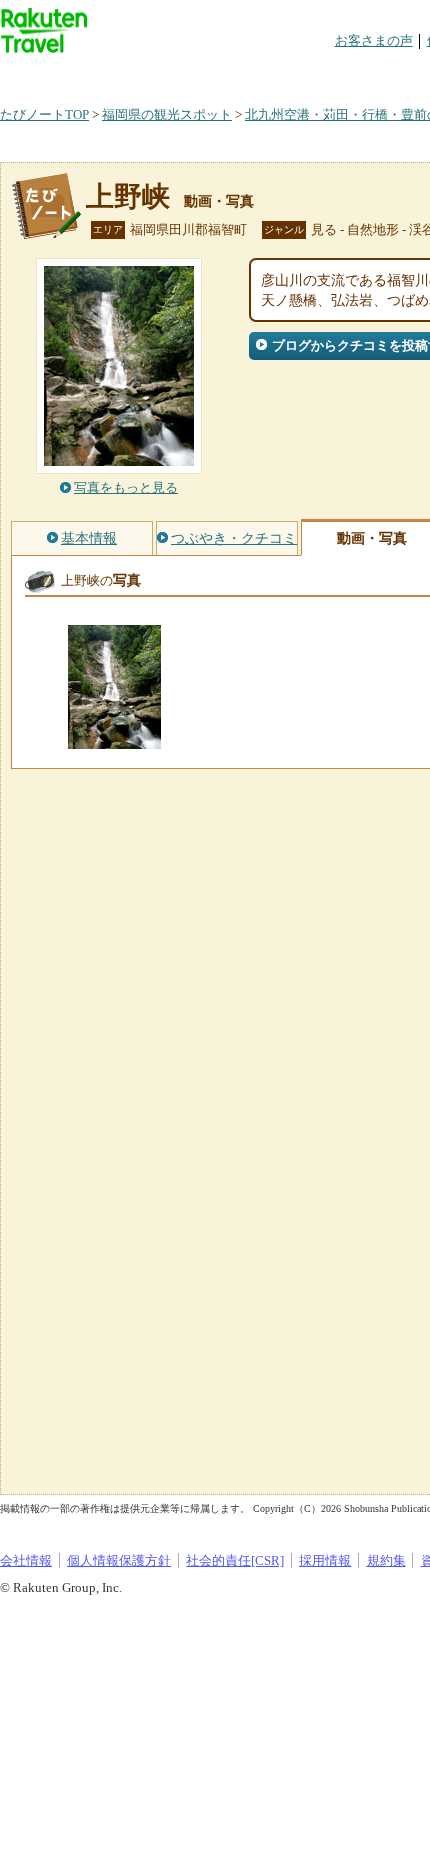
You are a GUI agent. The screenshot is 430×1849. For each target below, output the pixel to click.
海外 (152, 74)
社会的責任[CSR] (235, 1560)
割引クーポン (316, 74)
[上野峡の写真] (114, 739)
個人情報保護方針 (119, 1560)
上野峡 (128, 196)
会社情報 (26, 1560)
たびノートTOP (44, 114)
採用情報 (325, 1560)
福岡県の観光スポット (167, 114)
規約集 (386, 1560)
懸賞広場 (234, 74)
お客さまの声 (374, 40)
